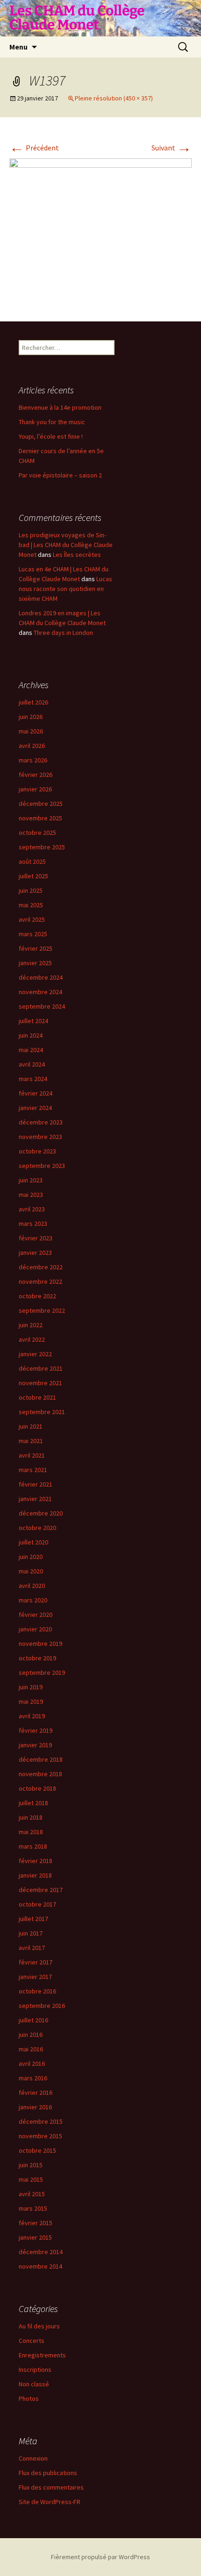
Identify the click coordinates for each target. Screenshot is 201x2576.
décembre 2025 (41, 804)
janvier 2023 (35, 1252)
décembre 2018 (41, 1759)
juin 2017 (31, 1933)
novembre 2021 (40, 1383)
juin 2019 (31, 1687)
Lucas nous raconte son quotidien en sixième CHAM (65, 589)
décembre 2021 (41, 1368)
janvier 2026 (35, 789)
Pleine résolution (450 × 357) (114, 98)
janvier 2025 (35, 963)
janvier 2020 (35, 1629)
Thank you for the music (52, 422)
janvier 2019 (35, 1745)
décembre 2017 (41, 1890)
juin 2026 (31, 717)
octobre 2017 (37, 1904)
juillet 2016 (33, 2020)
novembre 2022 (40, 1281)
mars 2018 (33, 1846)
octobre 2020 (37, 1528)
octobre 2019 (37, 1658)
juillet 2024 (33, 1021)
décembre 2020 (41, 1513)
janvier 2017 (35, 1977)
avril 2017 (32, 1948)
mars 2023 (33, 1224)
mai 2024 (31, 1050)
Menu (18, 47)
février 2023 (36, 1238)
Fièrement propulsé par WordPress (100, 2557)
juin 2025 (31, 890)
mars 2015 (33, 2208)
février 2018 (36, 1861)
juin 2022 (31, 1325)
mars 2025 (33, 934)
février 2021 (36, 1484)
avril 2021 (32, 1455)
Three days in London (63, 633)
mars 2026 (33, 760)
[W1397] (100, 230)
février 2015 (36, 2223)
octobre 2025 (37, 833)
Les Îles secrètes (77, 555)
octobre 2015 (37, 2150)
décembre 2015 (41, 2121)
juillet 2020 (33, 1542)
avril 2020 (32, 1586)
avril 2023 (32, 1209)
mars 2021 (33, 1470)
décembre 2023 (41, 1122)
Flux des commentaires (51, 2487)
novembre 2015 (40, 2136)
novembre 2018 (40, 1774)
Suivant (172, 148)
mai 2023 (31, 1195)
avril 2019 (32, 1716)
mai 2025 (31, 905)
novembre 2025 (40, 818)
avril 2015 (32, 2194)
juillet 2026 (33, 702)
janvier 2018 (35, 1875)
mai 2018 (31, 1832)
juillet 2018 (33, 1803)
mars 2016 (33, 2078)
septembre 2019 (42, 1672)
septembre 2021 (42, 1412)
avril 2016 (32, 2064)
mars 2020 (33, 1600)
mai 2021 (31, 1441)
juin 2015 (31, 2165)
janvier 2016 (35, 2107)
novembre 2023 (40, 1137)
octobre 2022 (37, 1296)
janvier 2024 (35, 1108)
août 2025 (32, 861)
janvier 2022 (35, 1354)
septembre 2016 (42, 2006)
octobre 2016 (37, 1991)
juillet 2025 (33, 876)
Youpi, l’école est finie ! (51, 436)
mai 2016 (31, 2049)
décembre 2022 (41, 1267)
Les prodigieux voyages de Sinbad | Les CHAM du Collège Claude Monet (66, 545)
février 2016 (36, 2092)
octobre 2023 (37, 1151)
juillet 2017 (33, 1919)
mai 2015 (31, 2179)
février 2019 (36, 1730)
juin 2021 (31, 1426)
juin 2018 (31, 1817)
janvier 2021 (35, 1499)
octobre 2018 (37, 1788)
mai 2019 (31, 1701)
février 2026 (36, 775)
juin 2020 (31, 1557)
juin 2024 (31, 1035)
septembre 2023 (42, 1166)
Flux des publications (48, 2473)
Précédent (34, 148)
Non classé (34, 2384)
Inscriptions (35, 2370)
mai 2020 (31, 1571)
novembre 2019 (40, 1644)
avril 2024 (32, 1064)
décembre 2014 (41, 2252)
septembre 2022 (42, 1310)
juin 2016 (31, 2035)
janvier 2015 (35, 2237)
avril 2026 (32, 746)
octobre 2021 (37, 1397)
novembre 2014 (40, 2266)
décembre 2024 (41, 977)
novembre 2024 (40, 992)
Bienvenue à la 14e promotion (60, 407)
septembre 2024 (42, 1006)
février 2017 (36, 1962)
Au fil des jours (39, 2326)
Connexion (33, 2458)
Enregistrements (42, 2355)
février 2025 (36, 948)
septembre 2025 (42, 847)
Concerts (32, 2341)
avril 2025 (32, 919)
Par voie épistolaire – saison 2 (60, 475)
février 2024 (36, 1093)
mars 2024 (33, 1079)
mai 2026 (31, 731)
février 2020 (36, 1615)
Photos (29, 2398)
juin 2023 (31, 1180)
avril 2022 (32, 1339)
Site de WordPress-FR (50, 2502)
